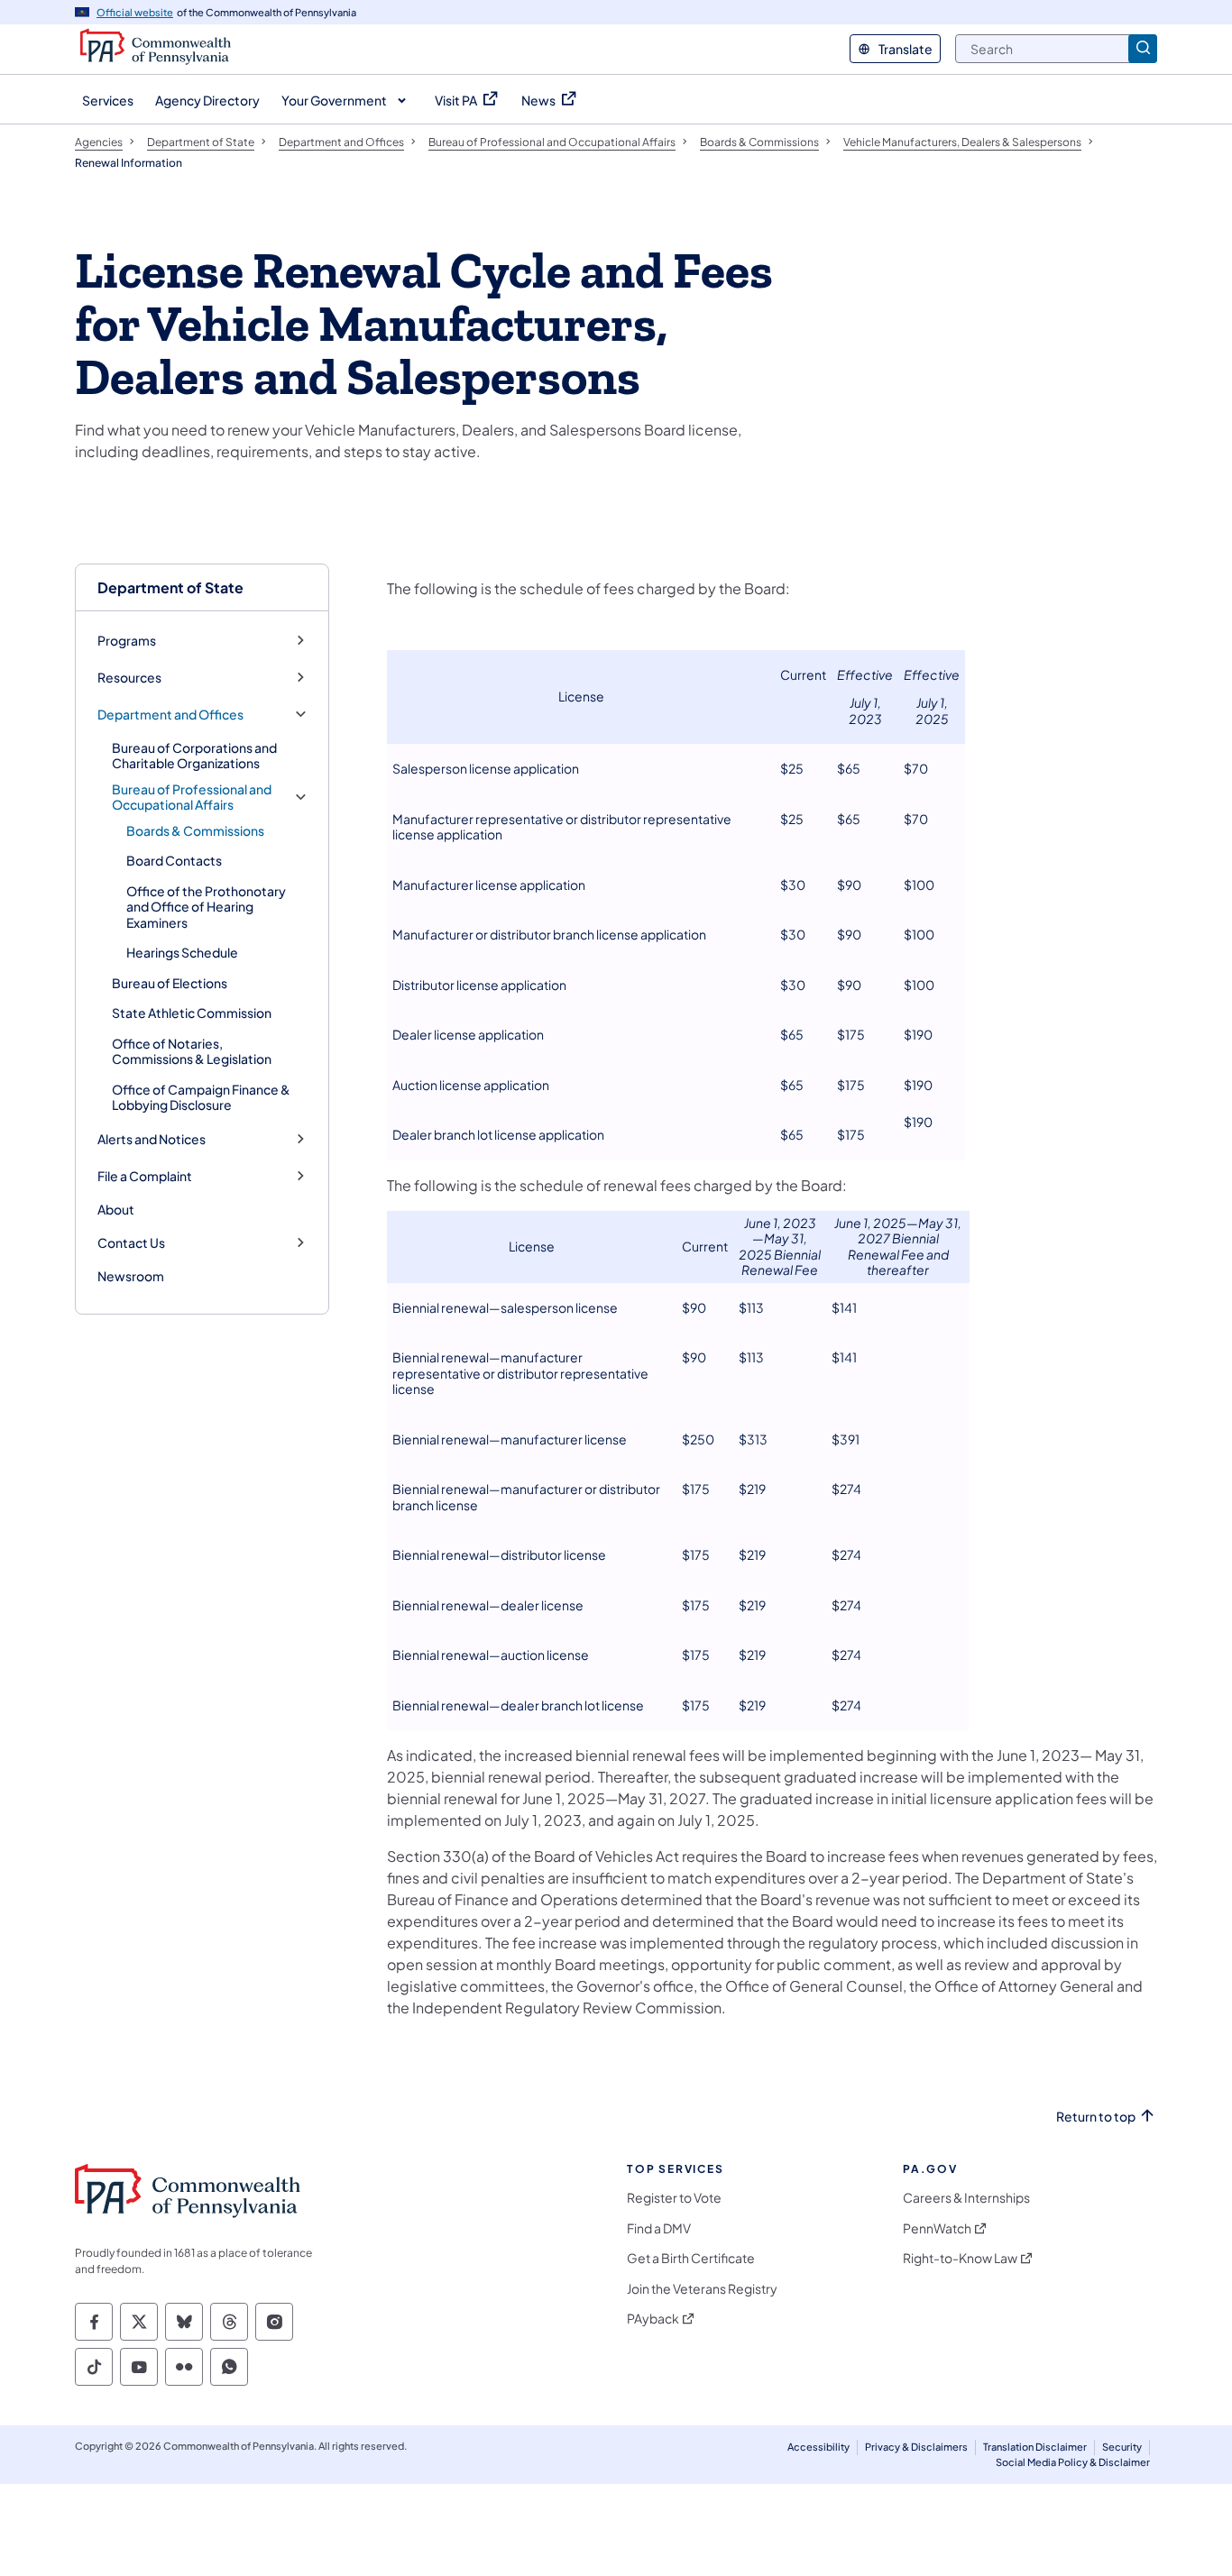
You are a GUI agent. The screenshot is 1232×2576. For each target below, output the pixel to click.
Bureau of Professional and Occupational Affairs (192, 798)
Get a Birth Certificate (691, 2258)
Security (1122, 2447)
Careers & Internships (966, 2198)
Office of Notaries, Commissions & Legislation (192, 1051)
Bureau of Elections (170, 983)
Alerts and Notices (152, 1139)
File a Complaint (145, 1176)
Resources (129, 678)
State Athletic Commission (192, 1013)
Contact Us (131, 1243)
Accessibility (818, 2447)
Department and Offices (170, 715)
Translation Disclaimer (1035, 2447)
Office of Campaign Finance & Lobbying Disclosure (201, 1097)
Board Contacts (174, 860)
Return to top (1096, 2117)
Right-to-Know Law (960, 2258)
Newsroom (131, 1276)
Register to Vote (674, 2198)
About (116, 1209)
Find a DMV (659, 2228)
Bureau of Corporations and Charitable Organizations (194, 756)
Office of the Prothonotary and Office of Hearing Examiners (206, 907)
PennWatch (937, 2228)
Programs (127, 641)
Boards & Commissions (195, 830)
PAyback (653, 2319)
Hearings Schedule (182, 952)
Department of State (170, 587)
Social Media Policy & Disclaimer (1073, 2462)
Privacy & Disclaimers (916, 2447)
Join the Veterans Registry (702, 2289)
